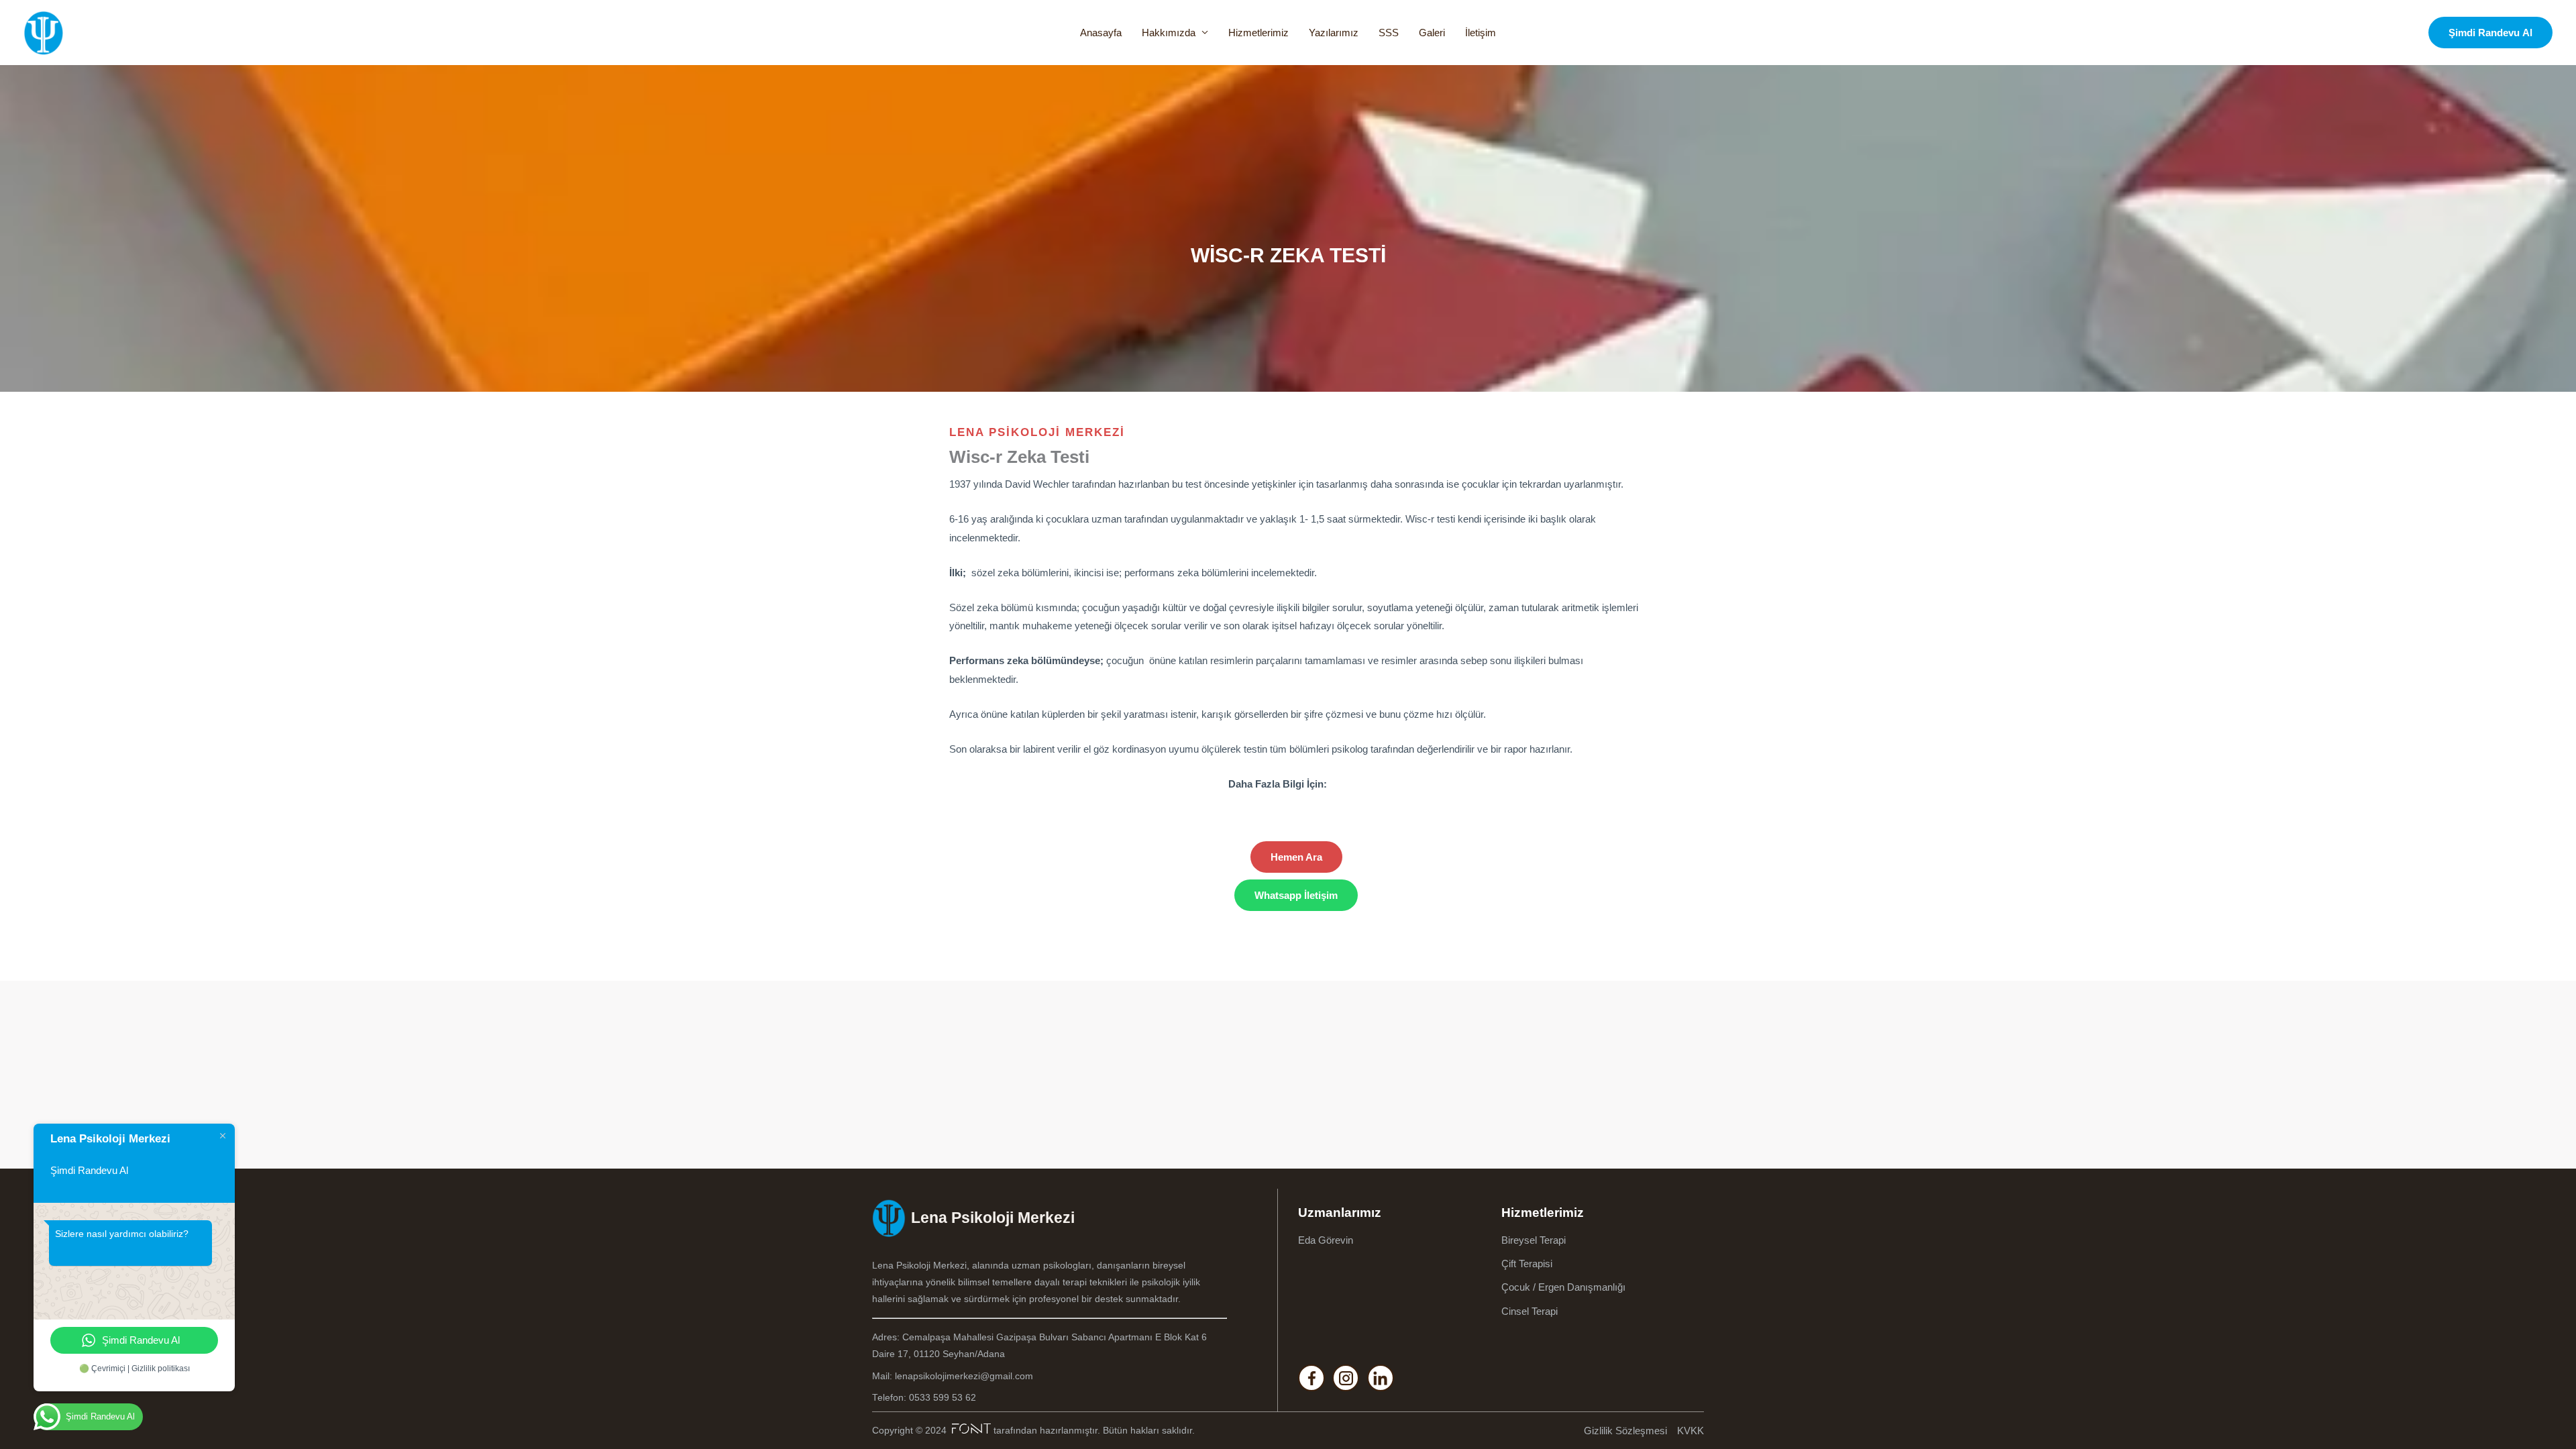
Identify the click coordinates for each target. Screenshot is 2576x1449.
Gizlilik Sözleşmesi (1625, 1431)
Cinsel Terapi (1529, 1311)
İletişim (1481, 33)
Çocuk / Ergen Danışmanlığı (1563, 1287)
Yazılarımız (1334, 33)
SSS (1389, 33)
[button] (2490, 33)
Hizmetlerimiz (1258, 33)
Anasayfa (1101, 33)
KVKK (1690, 1431)
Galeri (1432, 33)
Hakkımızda (1169, 33)
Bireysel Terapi (1534, 1240)
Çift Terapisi (1527, 1264)
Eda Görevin (1326, 1240)
